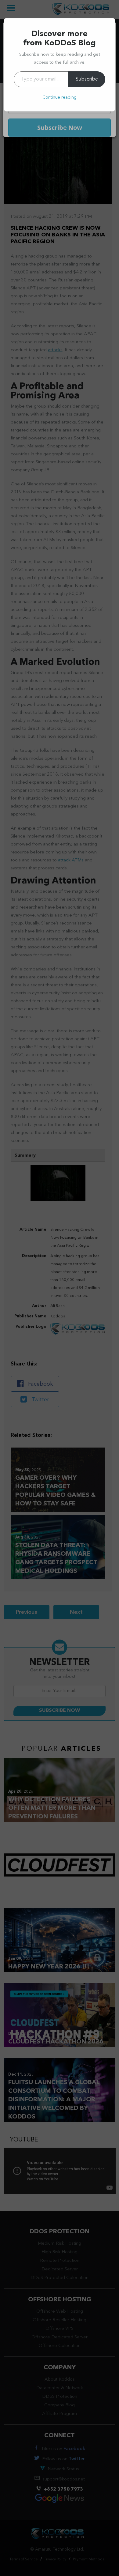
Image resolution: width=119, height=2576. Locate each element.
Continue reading (60, 97)
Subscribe (87, 79)
